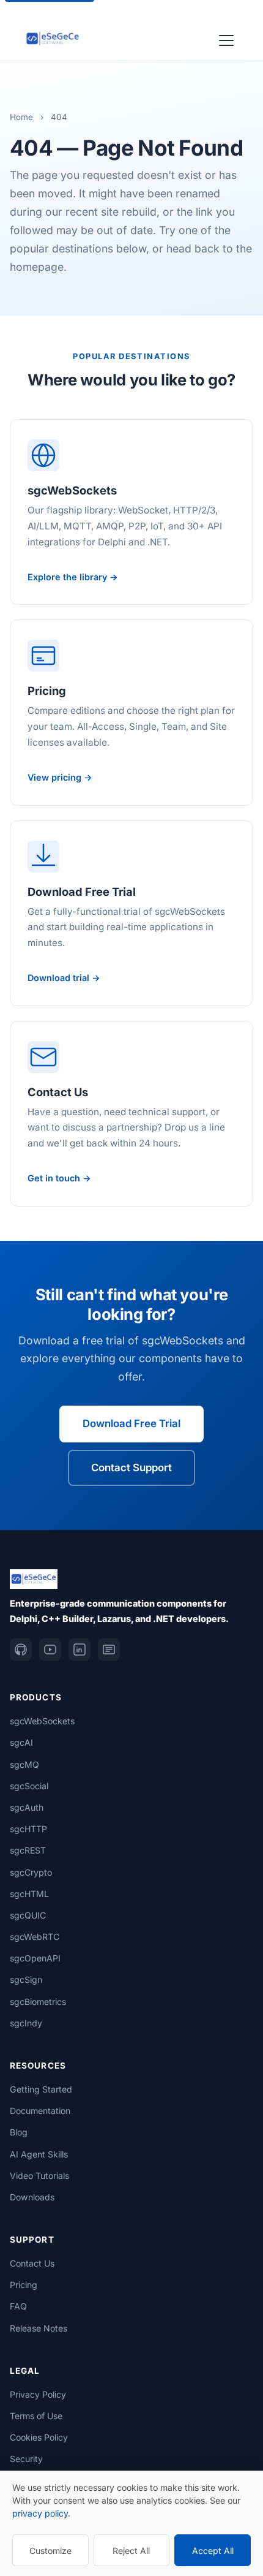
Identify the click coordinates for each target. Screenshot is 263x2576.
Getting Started (41, 2089)
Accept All (213, 2551)
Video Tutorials (39, 2176)
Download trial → (64, 978)
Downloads (32, 2197)
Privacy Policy (38, 2394)
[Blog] (109, 1650)
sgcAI (21, 1742)
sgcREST (28, 1850)
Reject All (131, 2551)
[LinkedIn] (80, 1650)
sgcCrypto (31, 1872)
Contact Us (32, 2263)
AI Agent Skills (39, 2154)
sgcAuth (27, 1807)
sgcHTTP (28, 1829)
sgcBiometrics (38, 2002)
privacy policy (40, 2513)
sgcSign (26, 1979)
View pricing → (60, 777)
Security (26, 2459)
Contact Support (131, 1468)
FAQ (18, 2306)
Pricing (24, 2285)
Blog (19, 2132)
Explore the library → (73, 577)
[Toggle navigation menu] (226, 39)
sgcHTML (29, 1894)
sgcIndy (26, 2023)
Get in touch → (59, 1178)
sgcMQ (24, 1764)
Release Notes (39, 2328)
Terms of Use (36, 2416)
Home (21, 117)
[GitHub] (21, 1650)
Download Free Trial (131, 1423)
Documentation (40, 2111)
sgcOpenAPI (35, 1958)
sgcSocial (29, 1786)
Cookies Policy (39, 2437)
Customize (50, 2551)
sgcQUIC (28, 1915)
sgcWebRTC (35, 1937)
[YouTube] (50, 1650)
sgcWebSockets (42, 1721)
